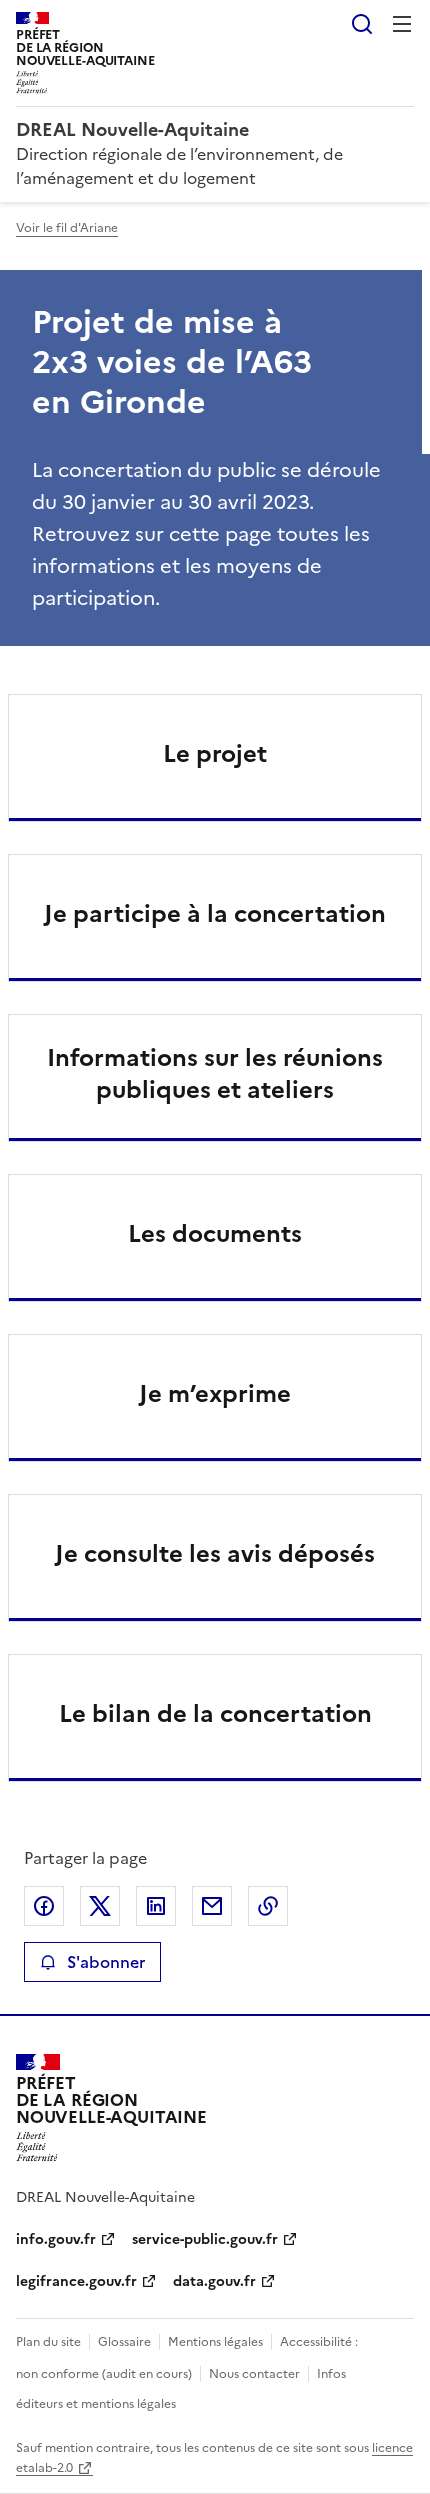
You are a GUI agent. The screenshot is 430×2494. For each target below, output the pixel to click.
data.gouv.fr (214, 2281)
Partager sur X (100, 1906)
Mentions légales (215, 2342)
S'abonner (106, 1962)
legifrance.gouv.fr (76, 2281)
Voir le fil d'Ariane (67, 228)
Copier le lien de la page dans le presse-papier (268, 1906)
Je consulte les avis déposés (215, 1554)
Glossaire (124, 2342)
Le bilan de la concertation (215, 1714)
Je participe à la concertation (215, 914)
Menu (402, 24)
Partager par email (212, 1906)
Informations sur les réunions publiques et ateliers (215, 1074)
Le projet (215, 754)
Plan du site (48, 2342)
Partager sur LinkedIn (156, 1906)
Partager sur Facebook (44, 1906)
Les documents (215, 1234)
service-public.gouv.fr (205, 2239)
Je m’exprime (215, 1394)
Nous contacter (254, 2374)
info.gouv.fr (56, 2239)
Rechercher (362, 24)
